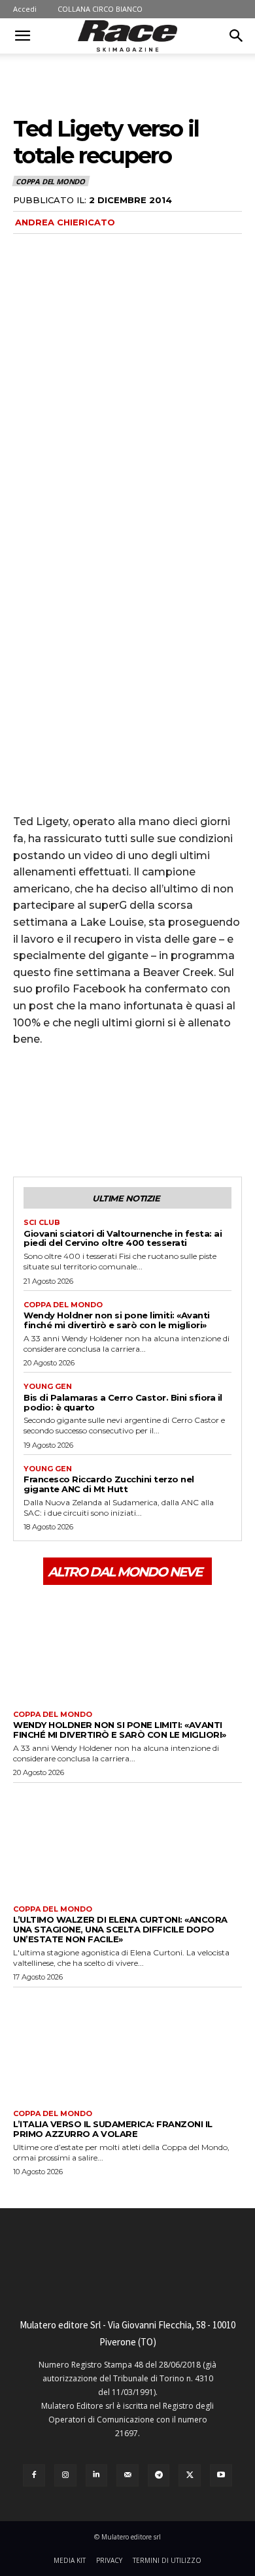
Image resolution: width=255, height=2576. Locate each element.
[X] (56, 1128)
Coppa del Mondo (50, 181)
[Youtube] (221, 2475)
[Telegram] (159, 2475)
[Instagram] (65, 2475)
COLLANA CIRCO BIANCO (100, 9)
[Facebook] (26, 1128)
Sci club (42, 1223)
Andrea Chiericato (65, 222)
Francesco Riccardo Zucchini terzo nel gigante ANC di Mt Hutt (109, 1484)
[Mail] (127, 2475)
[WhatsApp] (116, 1128)
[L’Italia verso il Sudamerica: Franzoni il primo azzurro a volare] (127, 2046)
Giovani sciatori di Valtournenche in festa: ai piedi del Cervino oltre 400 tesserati (123, 1238)
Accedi (25, 9)
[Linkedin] (97, 2475)
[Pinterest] (86, 1128)
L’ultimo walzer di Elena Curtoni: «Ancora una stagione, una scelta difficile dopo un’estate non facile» (120, 1929)
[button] (22, 36)
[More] (147, 1128)
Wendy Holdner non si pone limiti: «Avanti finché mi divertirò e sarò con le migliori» (117, 1320)
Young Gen (48, 1387)
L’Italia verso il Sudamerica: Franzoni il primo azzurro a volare (113, 2129)
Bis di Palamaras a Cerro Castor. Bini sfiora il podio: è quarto (123, 1402)
